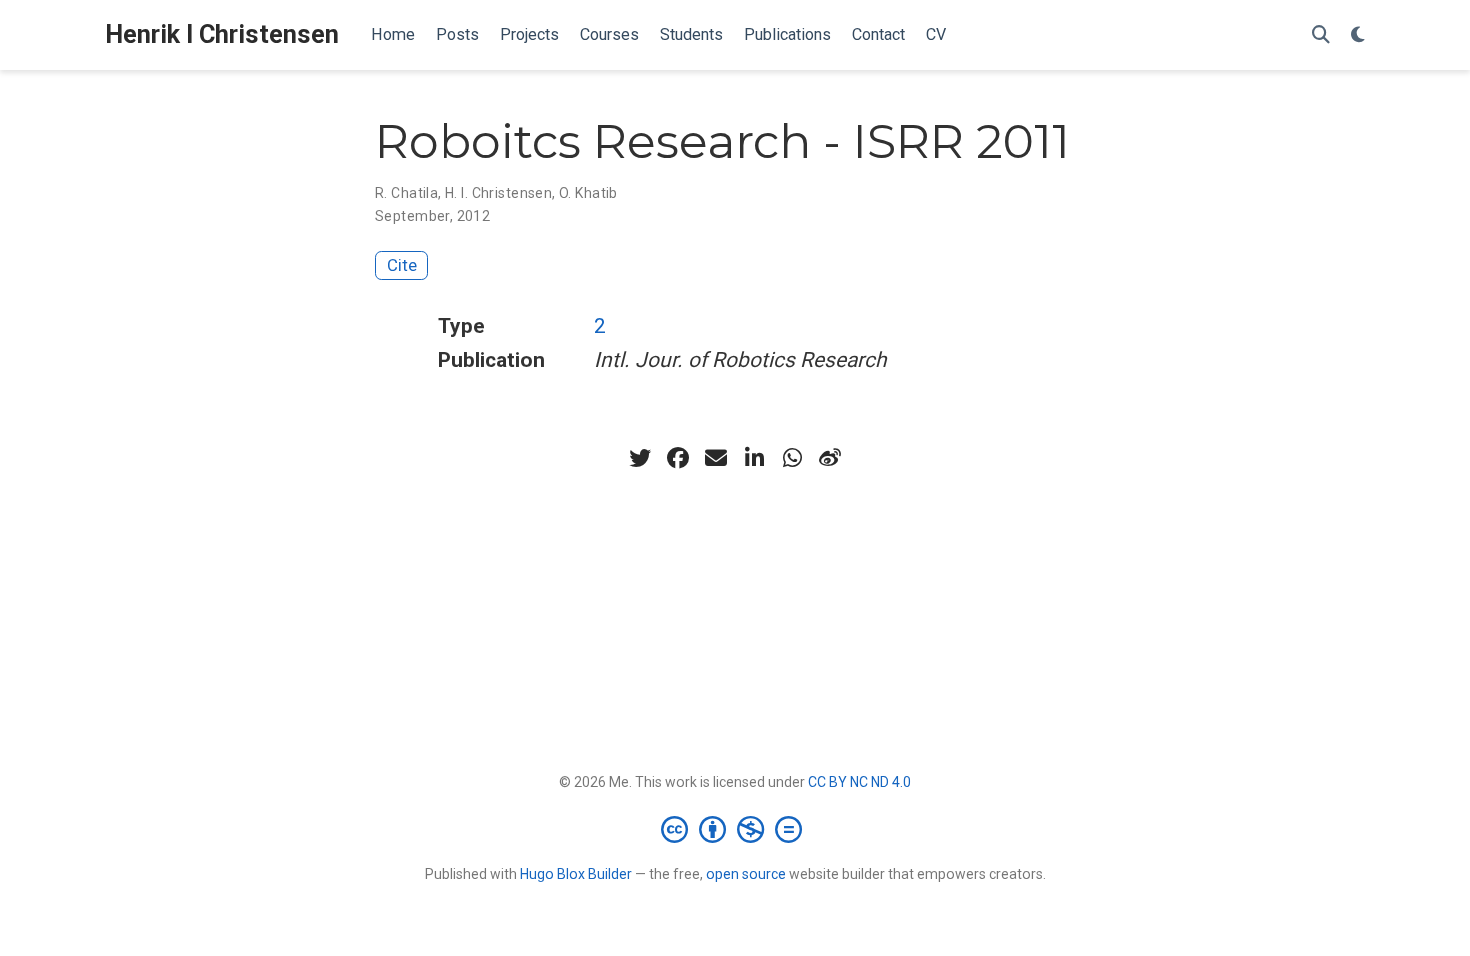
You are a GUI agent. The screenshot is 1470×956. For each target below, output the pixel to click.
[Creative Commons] (735, 829)
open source (746, 874)
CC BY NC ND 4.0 (859, 782)
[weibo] (830, 458)
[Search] (1321, 35)
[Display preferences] (1358, 35)
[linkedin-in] (754, 458)
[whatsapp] (792, 458)
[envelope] (716, 458)
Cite (402, 265)
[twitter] (640, 458)
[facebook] (678, 458)
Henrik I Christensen (222, 34)
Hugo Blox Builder (576, 874)
